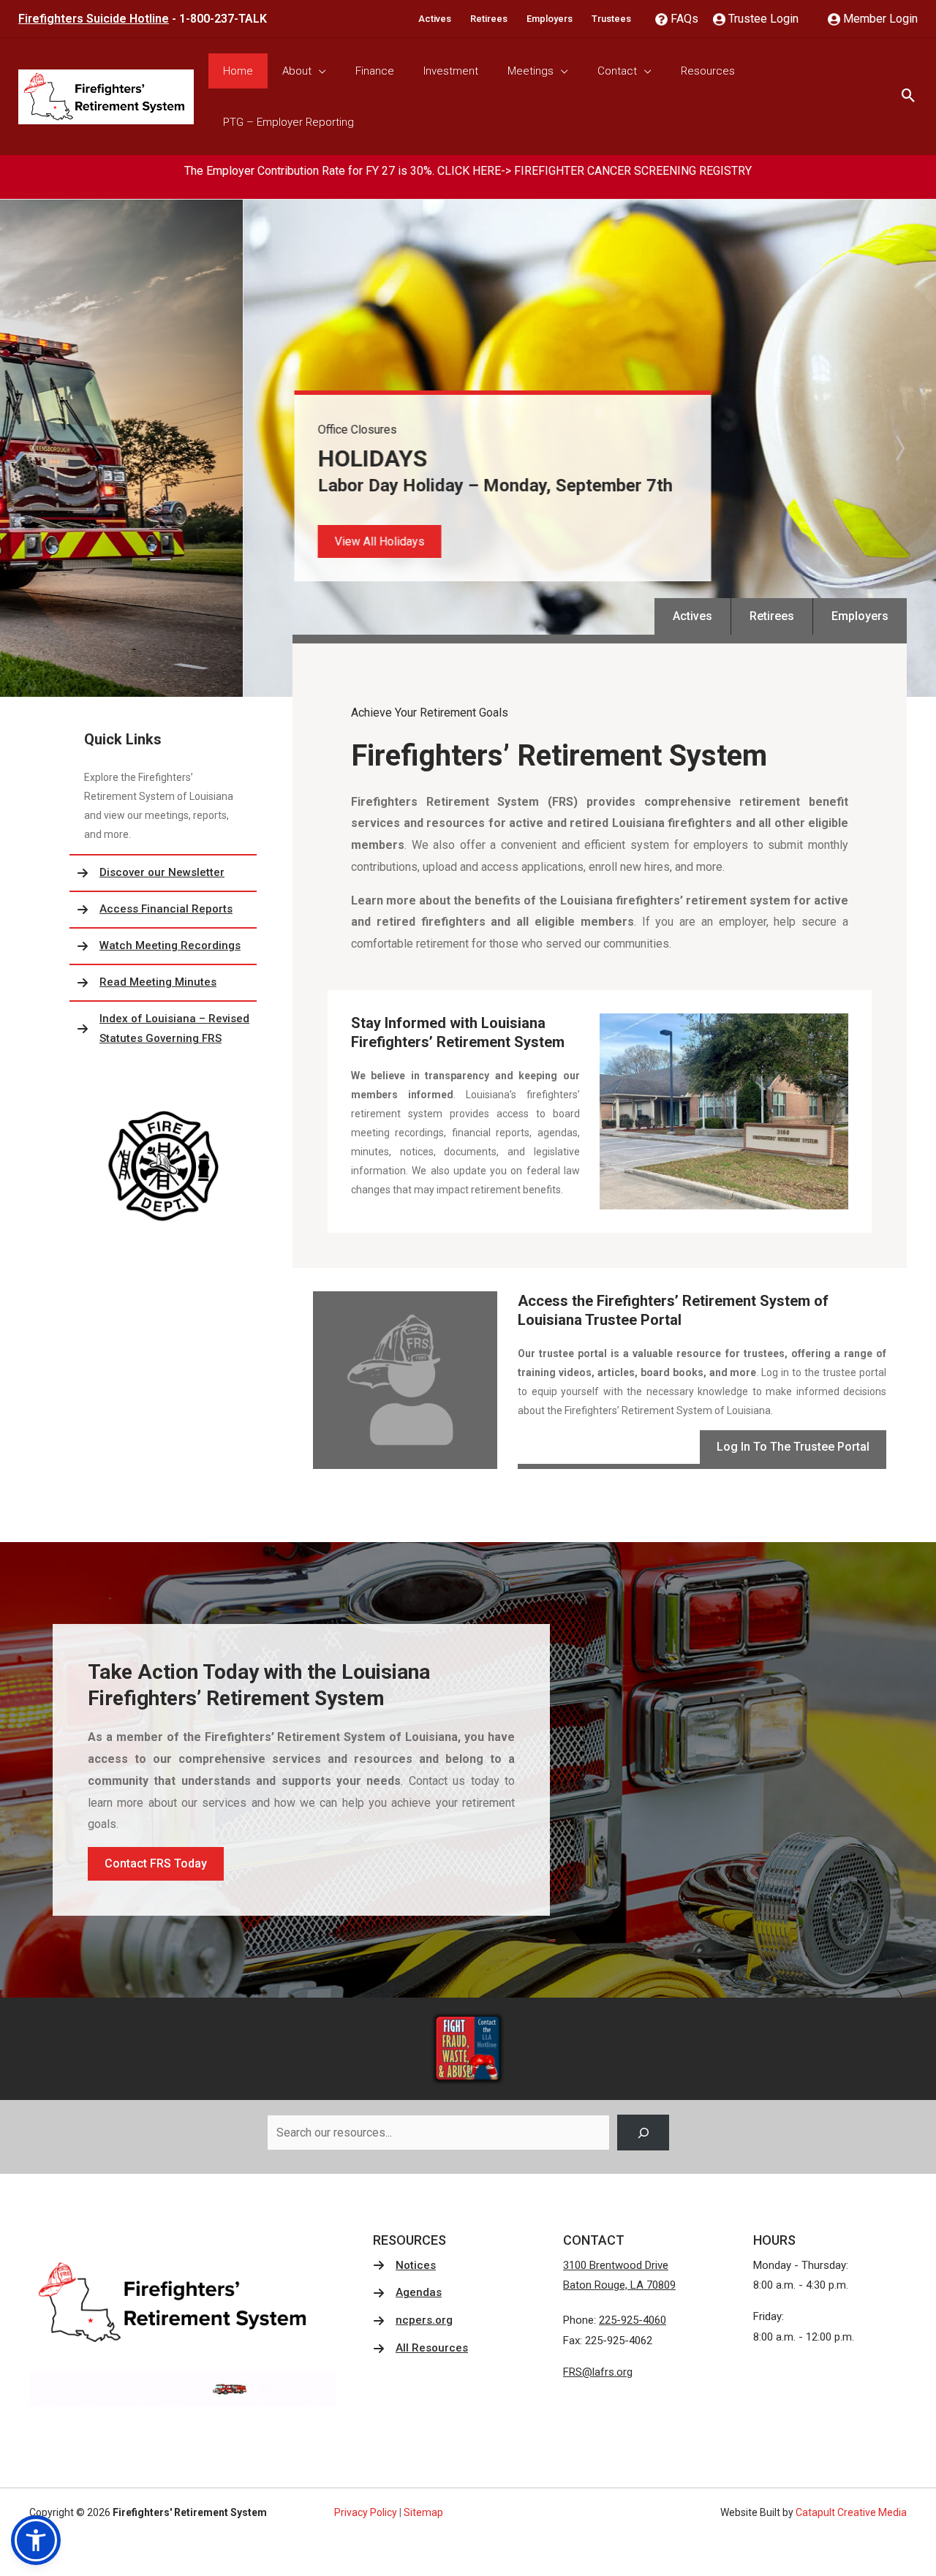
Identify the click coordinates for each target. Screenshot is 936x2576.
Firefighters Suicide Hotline (94, 19)
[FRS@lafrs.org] (598, 2373)
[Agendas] (407, 2293)
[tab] (453, 687)
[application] (319, 71)
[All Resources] (420, 2349)
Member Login (879, 19)
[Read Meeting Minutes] (163, 983)
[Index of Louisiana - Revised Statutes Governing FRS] (163, 1030)
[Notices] (404, 2266)
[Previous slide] (37, 448)
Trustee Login (762, 19)
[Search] (643, 2133)
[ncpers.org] (413, 2321)
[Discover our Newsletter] (163, 873)
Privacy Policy (366, 2512)
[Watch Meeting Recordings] (163, 946)
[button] (136, 541)
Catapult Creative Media (851, 2512)
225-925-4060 (633, 2320)
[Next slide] (899, 448)
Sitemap (423, 2512)
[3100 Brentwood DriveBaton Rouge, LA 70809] (619, 2276)
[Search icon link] (909, 97)
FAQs (683, 19)
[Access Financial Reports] (163, 910)
